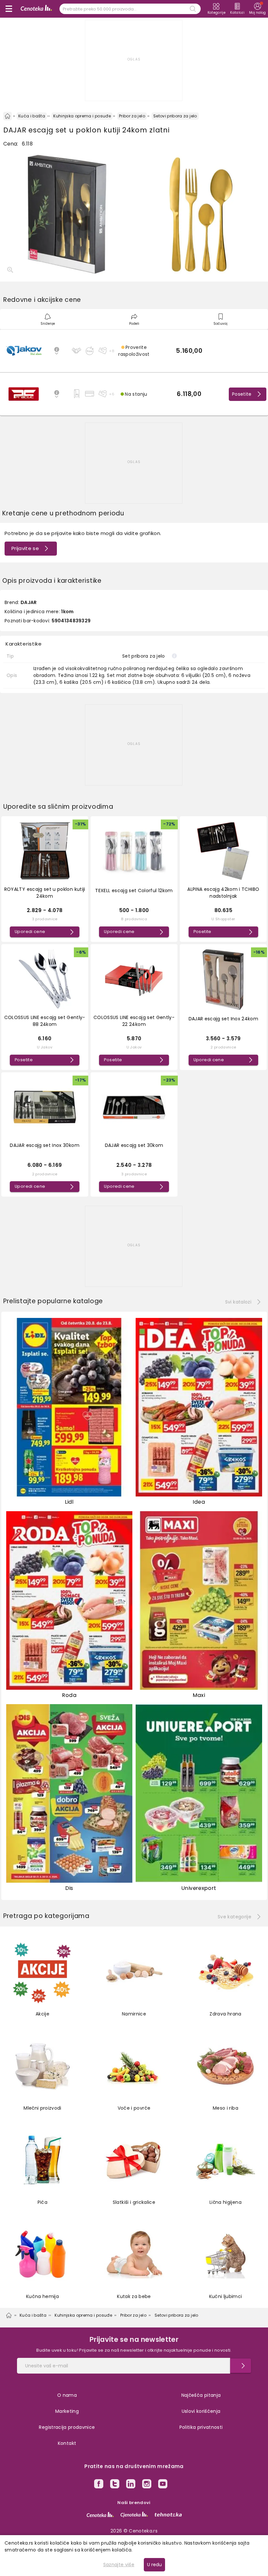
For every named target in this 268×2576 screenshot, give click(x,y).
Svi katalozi (238, 1302)
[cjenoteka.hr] (134, 2515)
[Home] (8, 116)
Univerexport (199, 1888)
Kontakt (67, 2443)
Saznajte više (119, 2565)
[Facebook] (99, 2485)
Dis (69, 1888)
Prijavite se (25, 548)
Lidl (69, 1502)
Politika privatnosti (201, 2427)
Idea (199, 1502)
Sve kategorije (234, 1917)
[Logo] (36, 9)
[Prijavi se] (241, 2366)
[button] (134, 351)
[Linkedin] (131, 2485)
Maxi (199, 1695)
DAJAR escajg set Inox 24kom (223, 1019)
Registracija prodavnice (67, 2427)
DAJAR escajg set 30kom (134, 1145)
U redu (154, 2565)
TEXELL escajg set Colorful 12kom (134, 890)
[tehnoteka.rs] (168, 2515)
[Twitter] (115, 2485)
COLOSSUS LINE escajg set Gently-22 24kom (134, 1021)
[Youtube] (163, 2485)
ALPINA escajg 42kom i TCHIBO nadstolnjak (223, 893)
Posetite (242, 394)
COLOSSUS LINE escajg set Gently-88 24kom (45, 1021)
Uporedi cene (30, 932)
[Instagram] (147, 2485)
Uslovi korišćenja (201, 2411)
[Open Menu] (9, 9)
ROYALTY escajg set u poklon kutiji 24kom (45, 893)
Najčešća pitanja (201, 2395)
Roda (69, 1695)
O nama (67, 2395)
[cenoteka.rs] (100, 2515)
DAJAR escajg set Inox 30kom (44, 1145)
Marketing (67, 2411)
